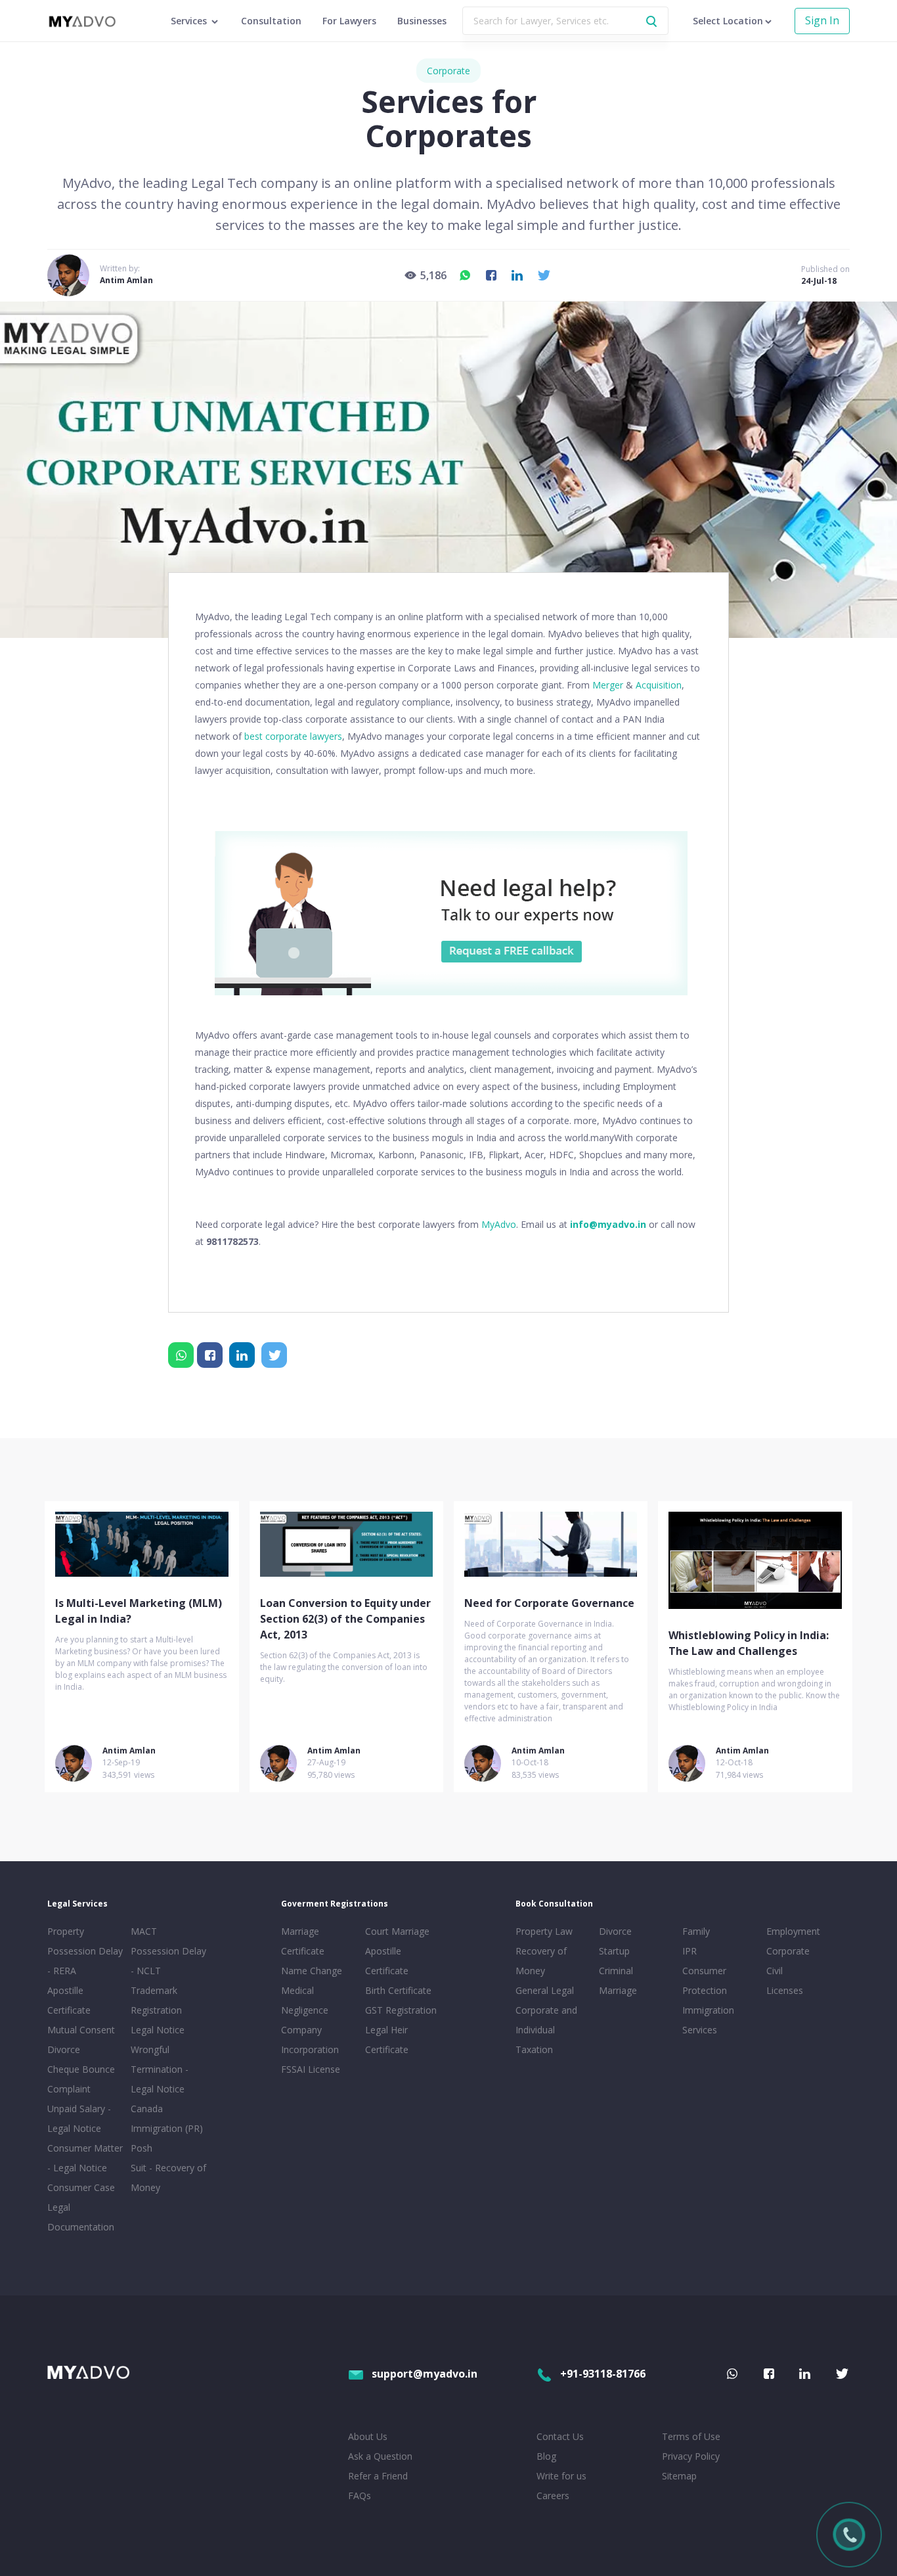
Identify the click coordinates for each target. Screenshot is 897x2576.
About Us (368, 2436)
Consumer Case (81, 2187)
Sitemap (679, 2476)
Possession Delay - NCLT (168, 1961)
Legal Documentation (81, 2217)
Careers (553, 2496)
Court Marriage (397, 1931)
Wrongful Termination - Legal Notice (160, 2069)
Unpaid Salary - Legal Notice (79, 2118)
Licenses (785, 1990)
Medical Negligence (305, 2000)
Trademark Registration (156, 2000)
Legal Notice (158, 2030)
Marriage (618, 1990)
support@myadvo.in (425, 2374)
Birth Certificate (398, 1990)
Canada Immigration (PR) (167, 2118)
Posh (142, 2148)
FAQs (360, 2496)
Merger (608, 685)
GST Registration (401, 2010)
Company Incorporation (310, 2040)
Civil (775, 1971)
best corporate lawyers (293, 736)
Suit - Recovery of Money (168, 2178)
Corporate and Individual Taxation (546, 2030)
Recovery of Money (541, 1961)
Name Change (312, 1971)
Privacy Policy (691, 2456)
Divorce (615, 1931)
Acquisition (659, 685)
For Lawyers (349, 21)
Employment (793, 1931)
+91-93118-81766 (603, 2374)
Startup (614, 1951)
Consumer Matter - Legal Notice (85, 2158)
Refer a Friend (378, 2476)
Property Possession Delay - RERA (85, 1951)
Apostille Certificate (69, 2000)
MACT (144, 1931)
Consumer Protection (705, 1980)
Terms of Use (691, 2436)
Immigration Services (708, 2020)
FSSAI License (311, 2069)
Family (696, 1931)
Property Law (544, 1931)
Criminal (616, 1971)
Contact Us (560, 2436)
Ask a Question (380, 2456)
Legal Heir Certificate (387, 2040)
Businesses (422, 21)
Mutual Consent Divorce (81, 2040)
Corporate (448, 71)
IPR (689, 1951)
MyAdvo (499, 1224)
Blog (546, 2456)
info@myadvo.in (608, 1224)
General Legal (545, 1990)
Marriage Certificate (303, 1941)
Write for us (561, 2476)
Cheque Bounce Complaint (81, 2079)
